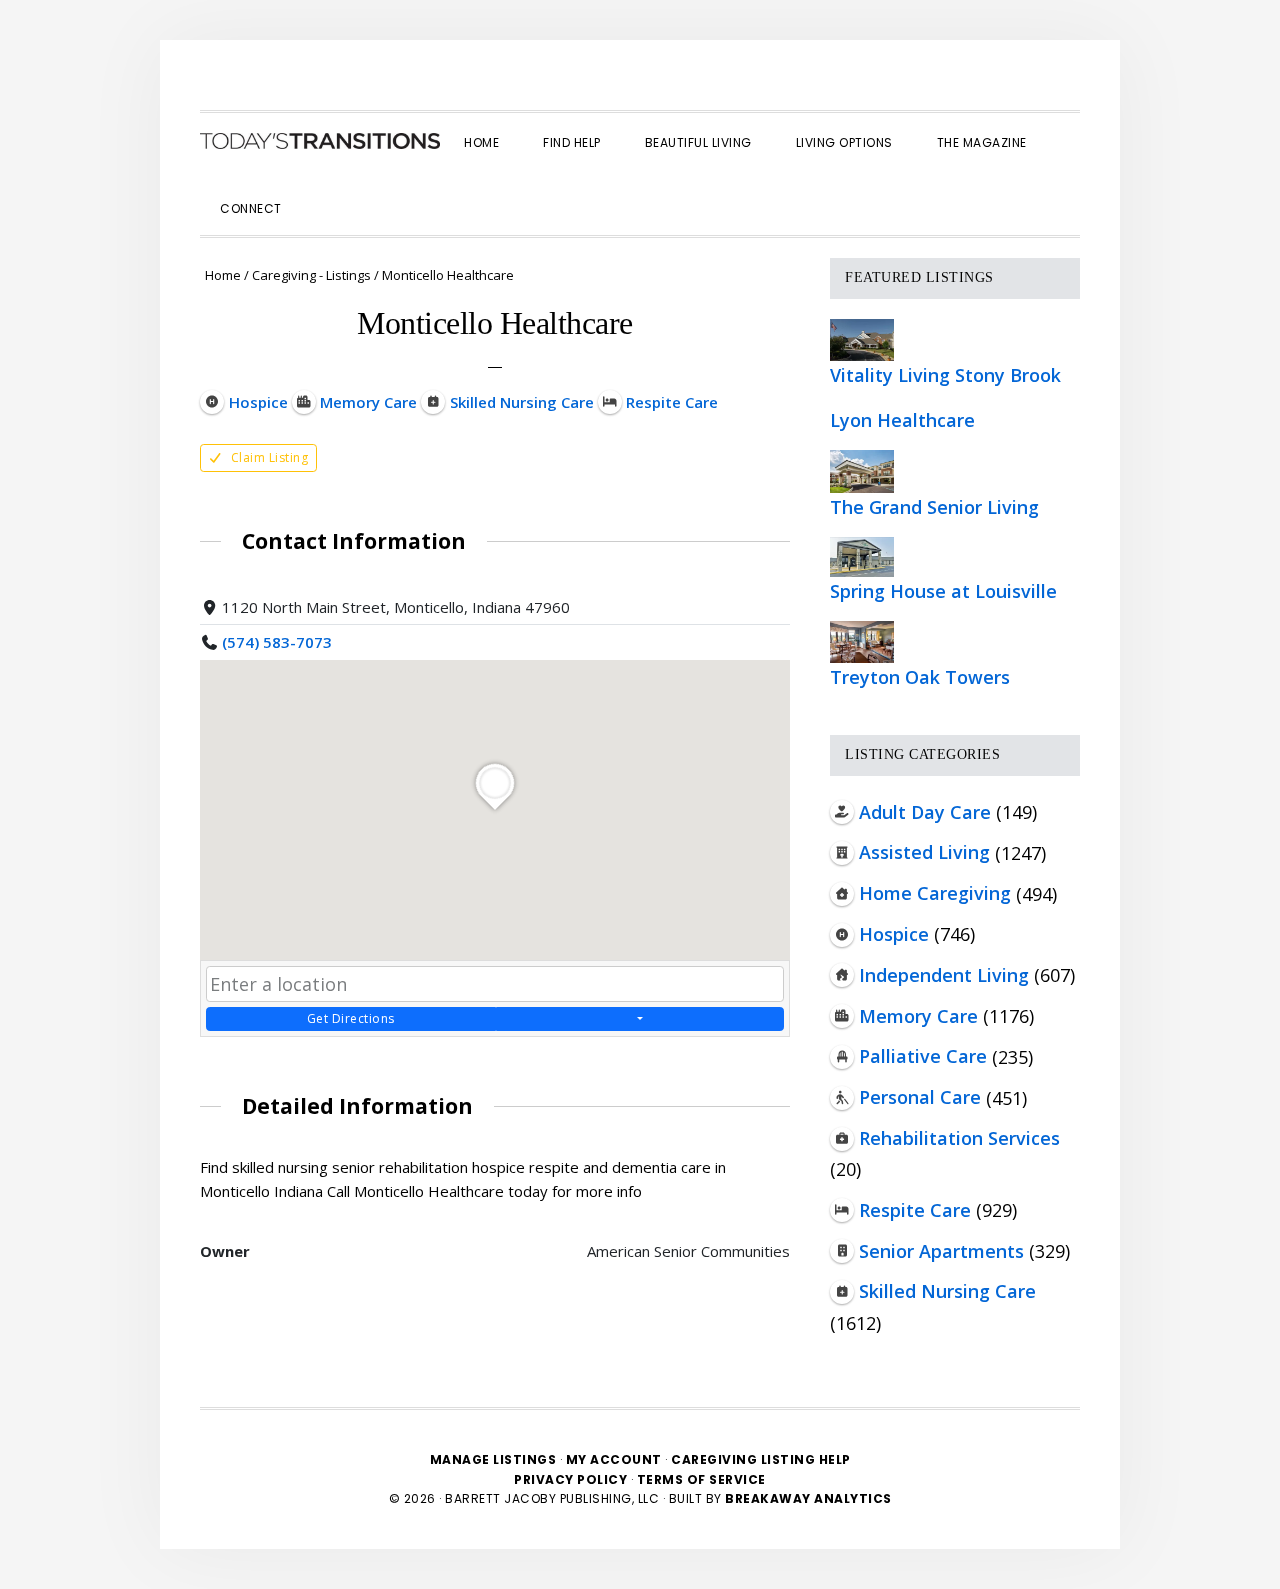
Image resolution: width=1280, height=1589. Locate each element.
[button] (326, 191)
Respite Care (915, 1210)
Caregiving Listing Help (761, 1459)
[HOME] (320, 141)
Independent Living (944, 975)
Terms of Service (701, 1479)
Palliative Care (923, 1056)
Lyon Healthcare (902, 420)
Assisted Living (924, 852)
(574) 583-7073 (277, 642)
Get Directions (351, 1018)
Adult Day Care (925, 812)
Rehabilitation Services (959, 1138)
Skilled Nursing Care (947, 1291)
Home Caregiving (935, 893)
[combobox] (495, 984)
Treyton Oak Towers (920, 677)
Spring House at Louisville (943, 591)
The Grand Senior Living (934, 507)
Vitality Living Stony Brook (945, 375)
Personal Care (920, 1097)
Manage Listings (493, 1459)
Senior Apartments (941, 1251)
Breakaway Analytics (808, 1498)
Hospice (894, 934)
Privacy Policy (572, 1479)
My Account (614, 1459)
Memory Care (918, 1016)
